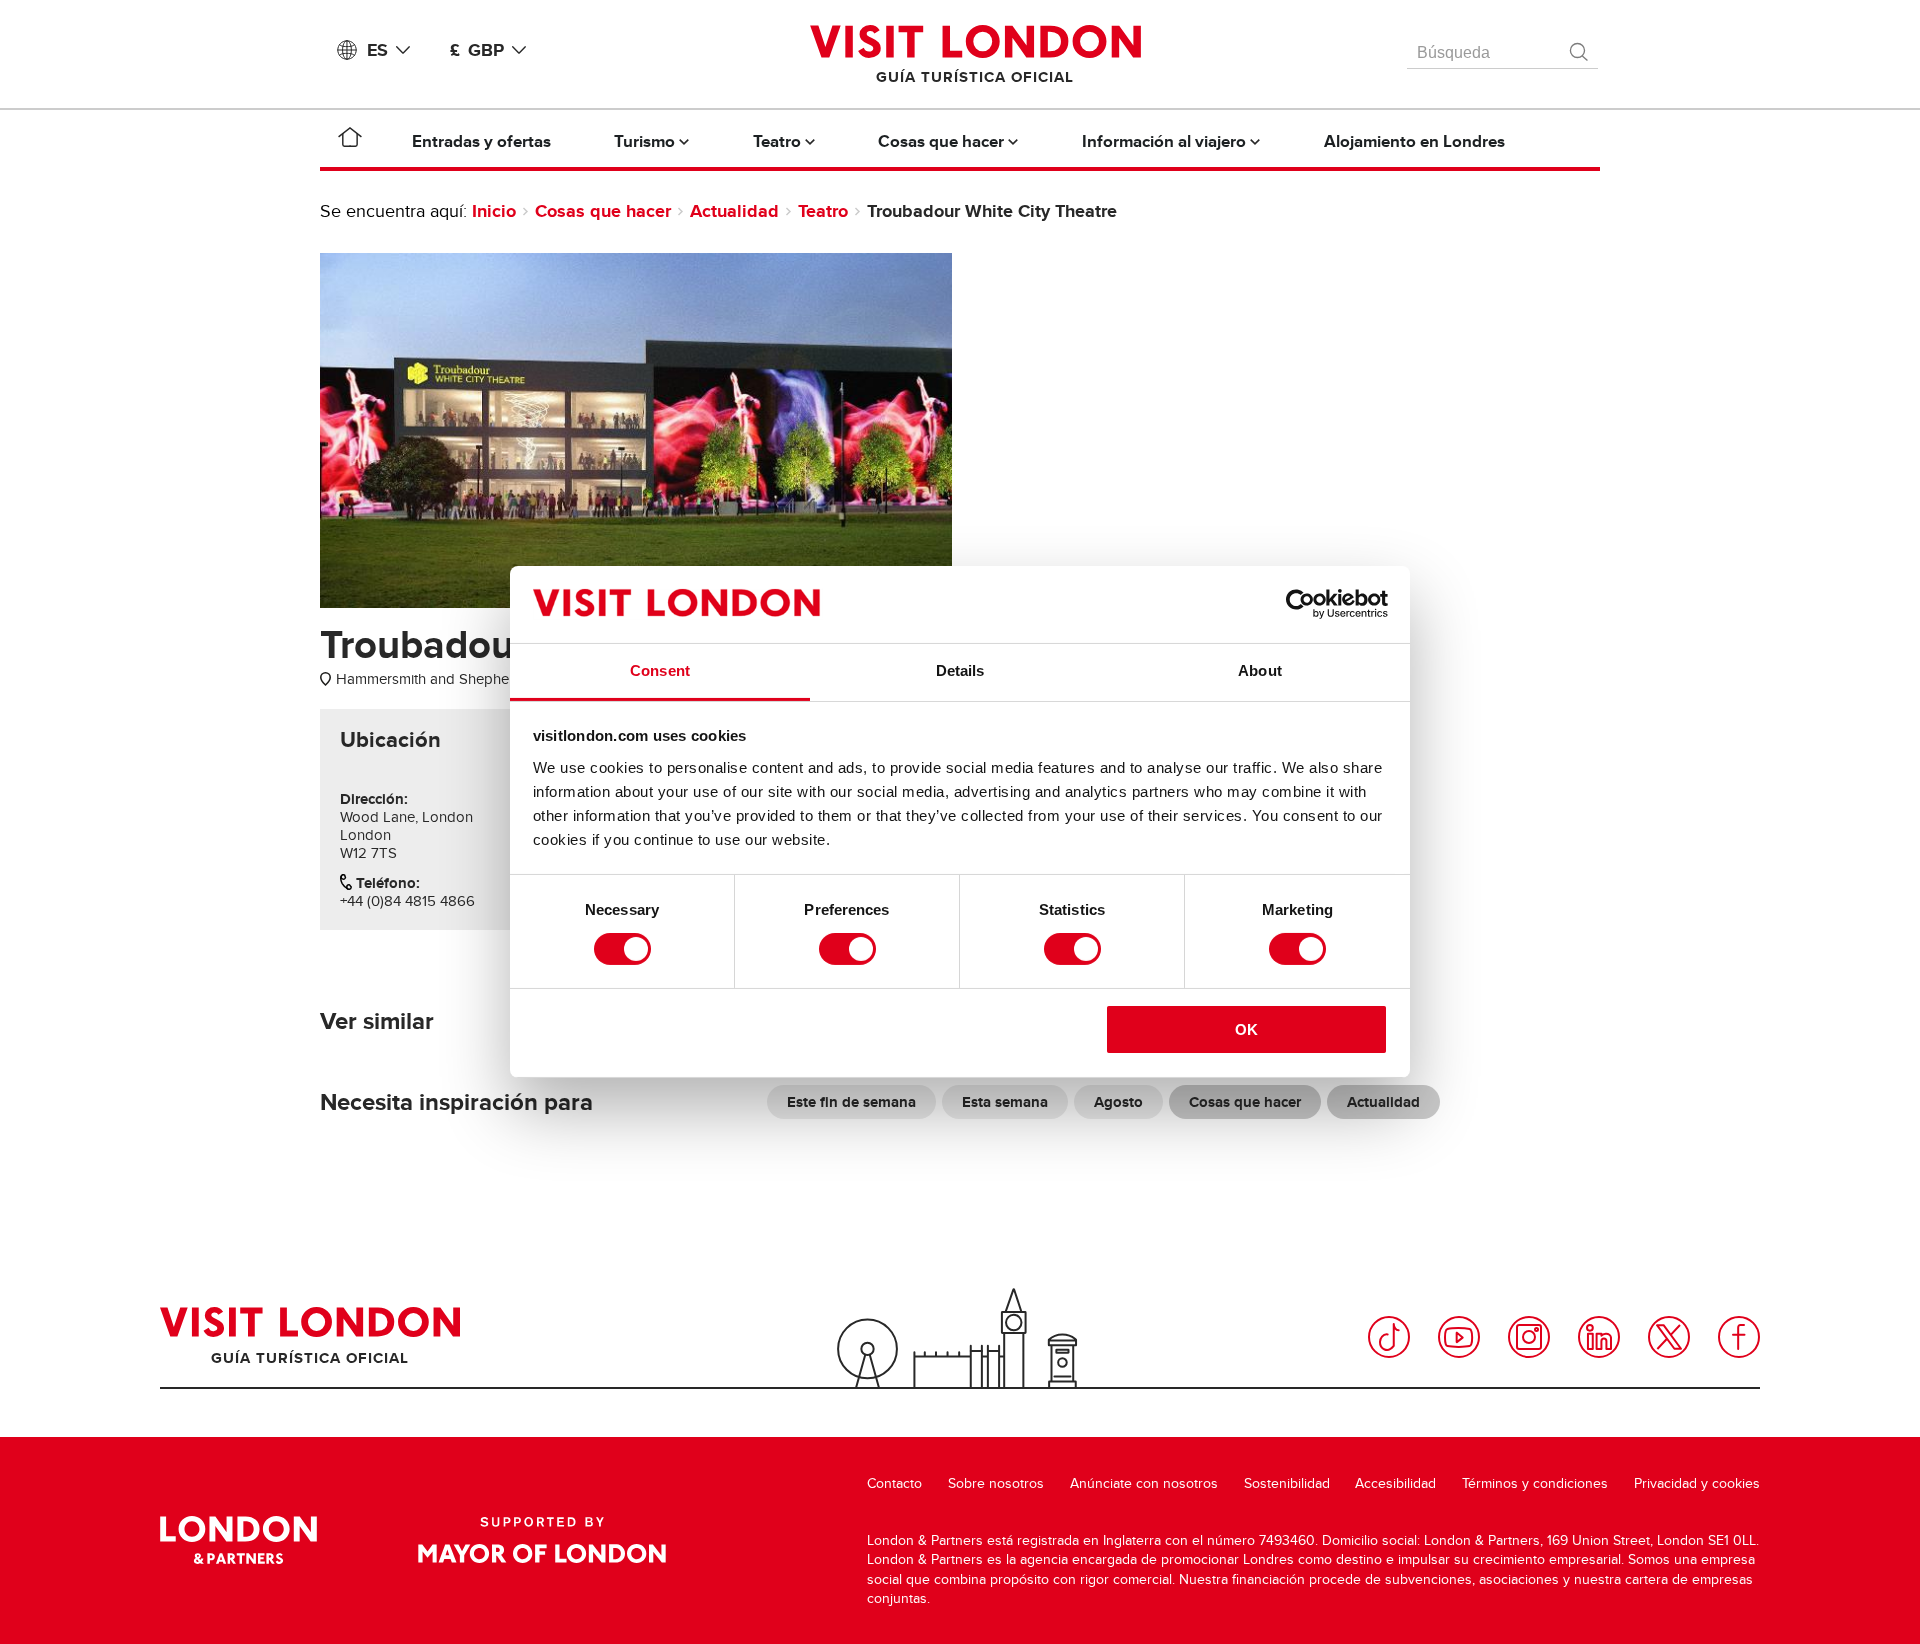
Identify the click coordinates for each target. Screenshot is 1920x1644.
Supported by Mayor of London (542, 1540)
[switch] (847, 949)
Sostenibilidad (1287, 1483)
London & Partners (238, 1540)
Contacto (894, 1483)
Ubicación (390, 740)
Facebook (1739, 1337)
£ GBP (477, 50)
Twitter (1669, 1337)
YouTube (1459, 1337)
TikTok (1389, 1337)
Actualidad (734, 211)
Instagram (1529, 1337)
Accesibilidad (1395, 1483)
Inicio (494, 211)
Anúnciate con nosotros (1144, 1483)
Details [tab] (960, 670)
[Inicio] (350, 141)
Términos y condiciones (1535, 1483)
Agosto (1118, 1102)
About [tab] (1260, 670)
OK (1246, 1029)
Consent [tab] (660, 670)
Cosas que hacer (603, 211)
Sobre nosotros (996, 1483)
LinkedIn (1599, 1337)
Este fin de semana (851, 1102)
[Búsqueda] (1580, 47)
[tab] (390, 740)
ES (377, 50)
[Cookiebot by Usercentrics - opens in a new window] (1300, 604)
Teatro (823, 211)
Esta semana (1005, 1102)
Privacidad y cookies (1697, 1483)
